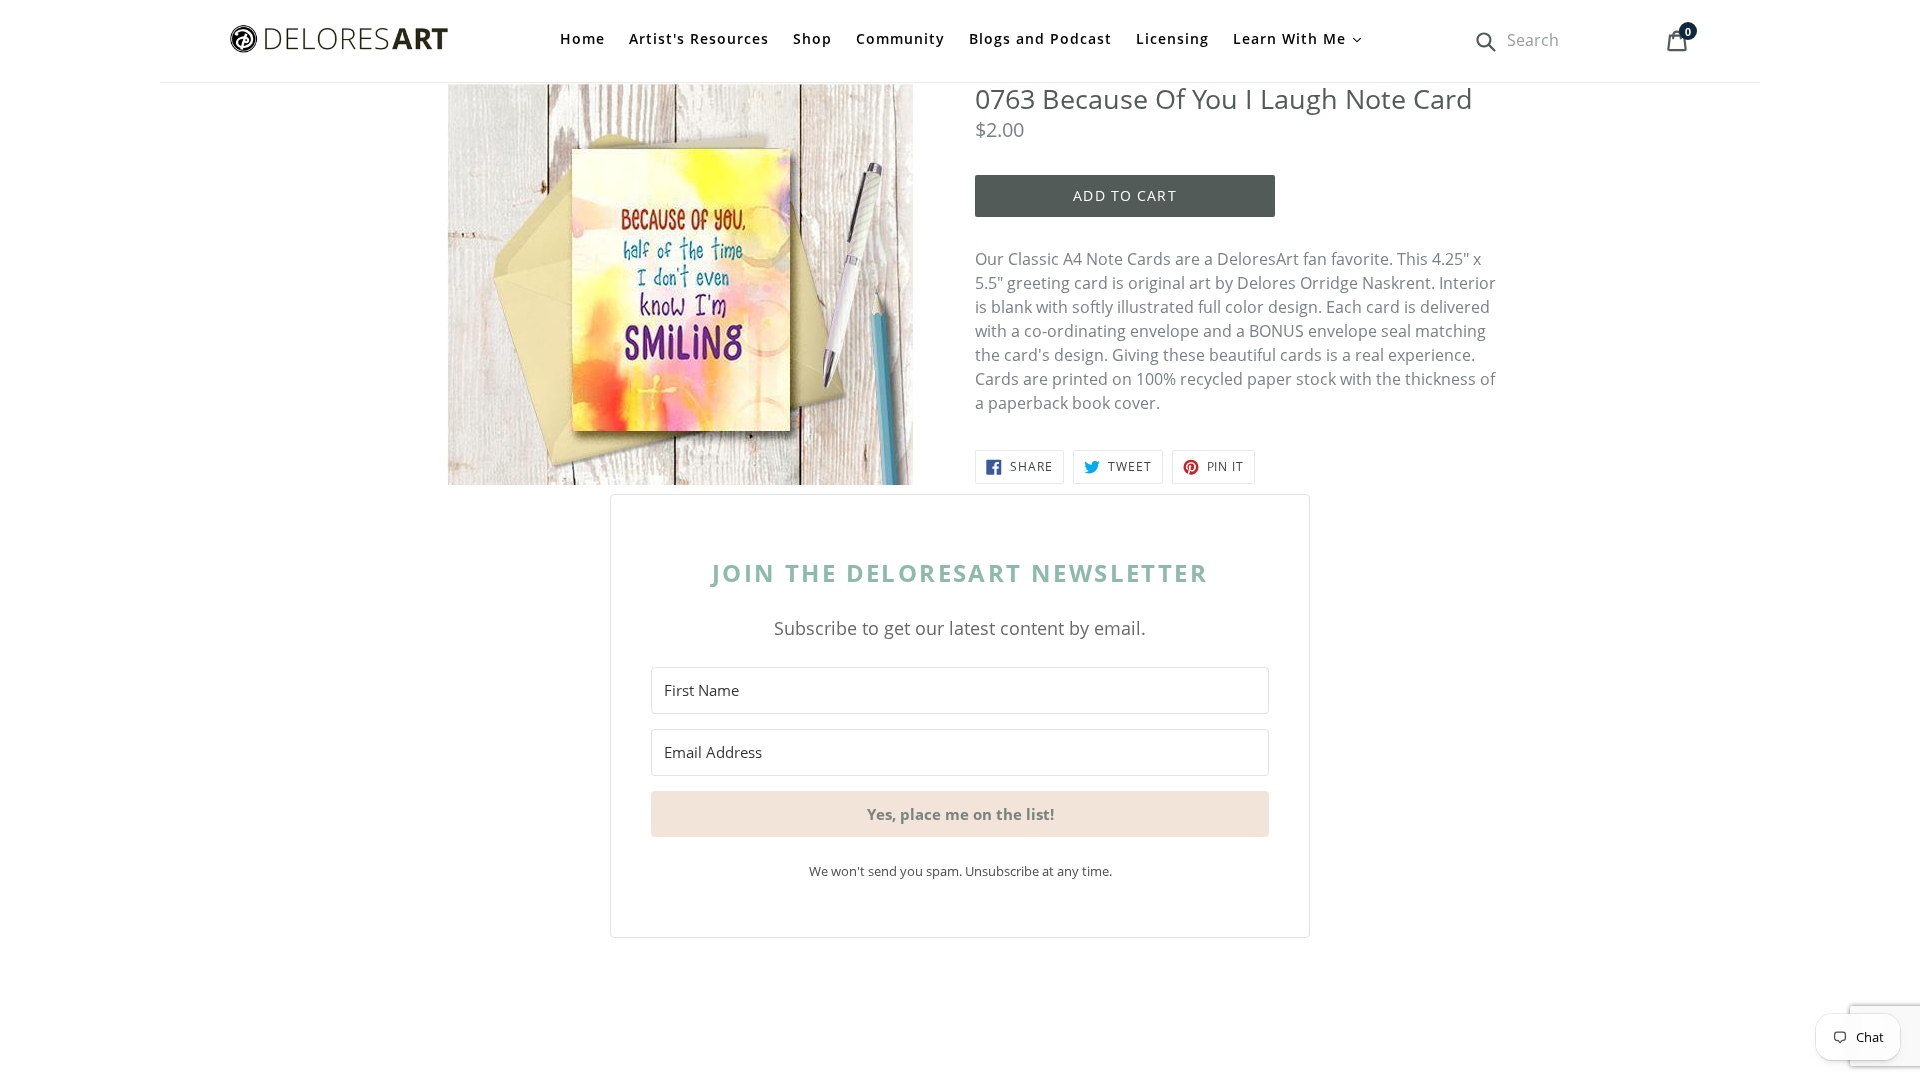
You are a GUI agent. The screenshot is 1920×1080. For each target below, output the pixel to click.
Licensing (1172, 38)
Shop (812, 38)
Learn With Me (1292, 38)
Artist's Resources (699, 38)
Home (582, 38)
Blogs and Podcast (1040, 38)
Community (900, 38)
